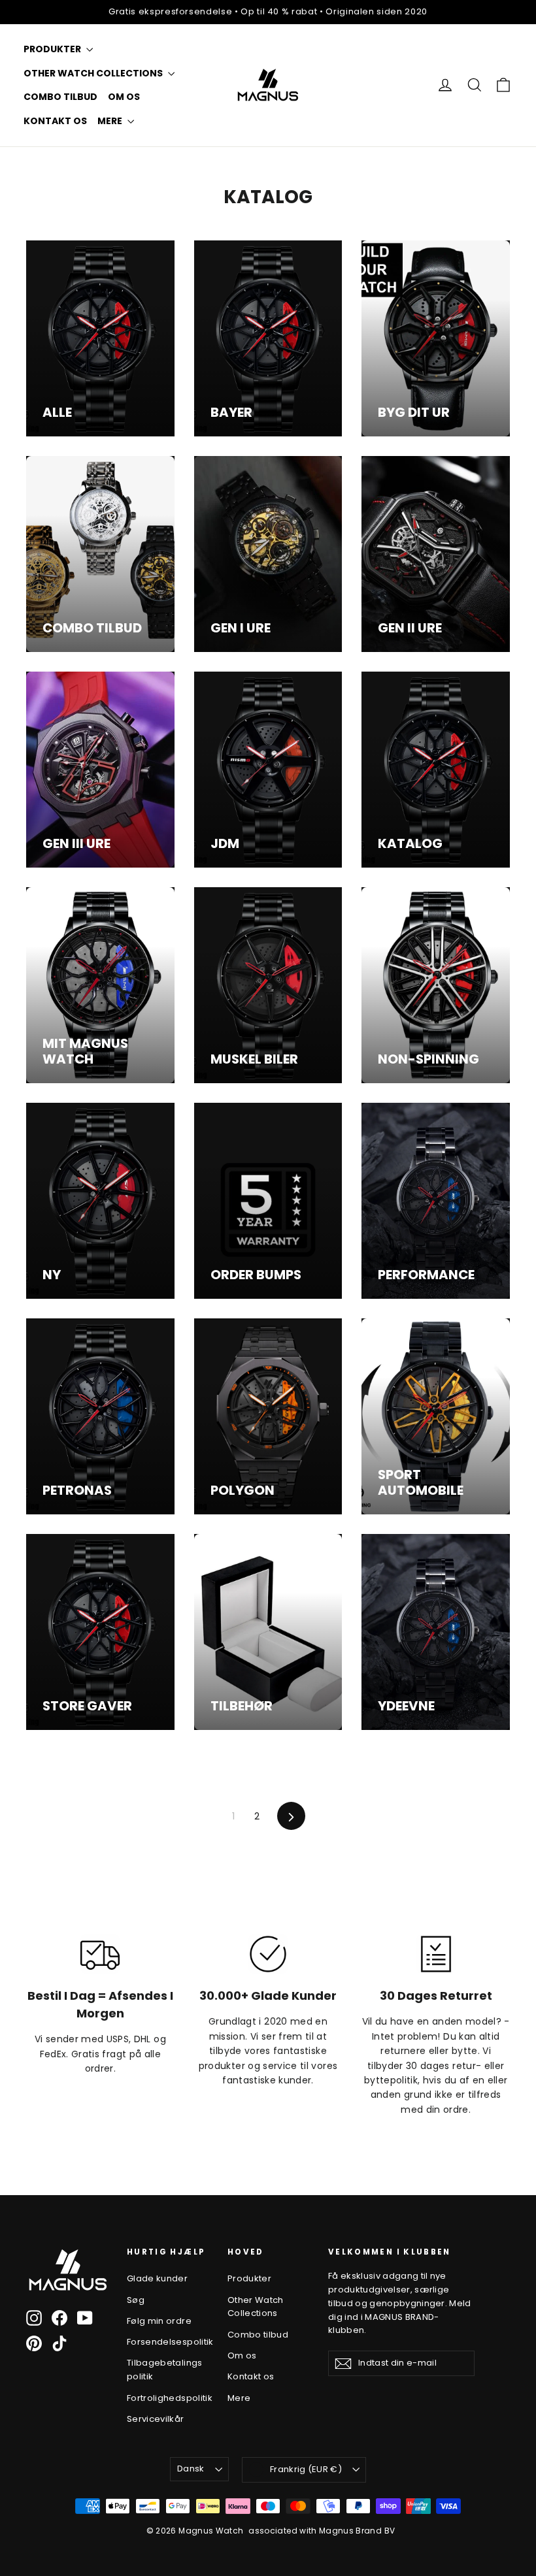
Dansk (191, 2469)
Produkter (53, 49)
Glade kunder (157, 2278)
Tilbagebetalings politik (165, 2370)
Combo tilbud (60, 97)
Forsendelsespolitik (167, 2342)
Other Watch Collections (94, 73)
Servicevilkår (156, 2419)
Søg (136, 2300)
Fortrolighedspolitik (167, 2398)
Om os (124, 97)
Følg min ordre (159, 2321)
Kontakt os (55, 121)
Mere (111, 121)
